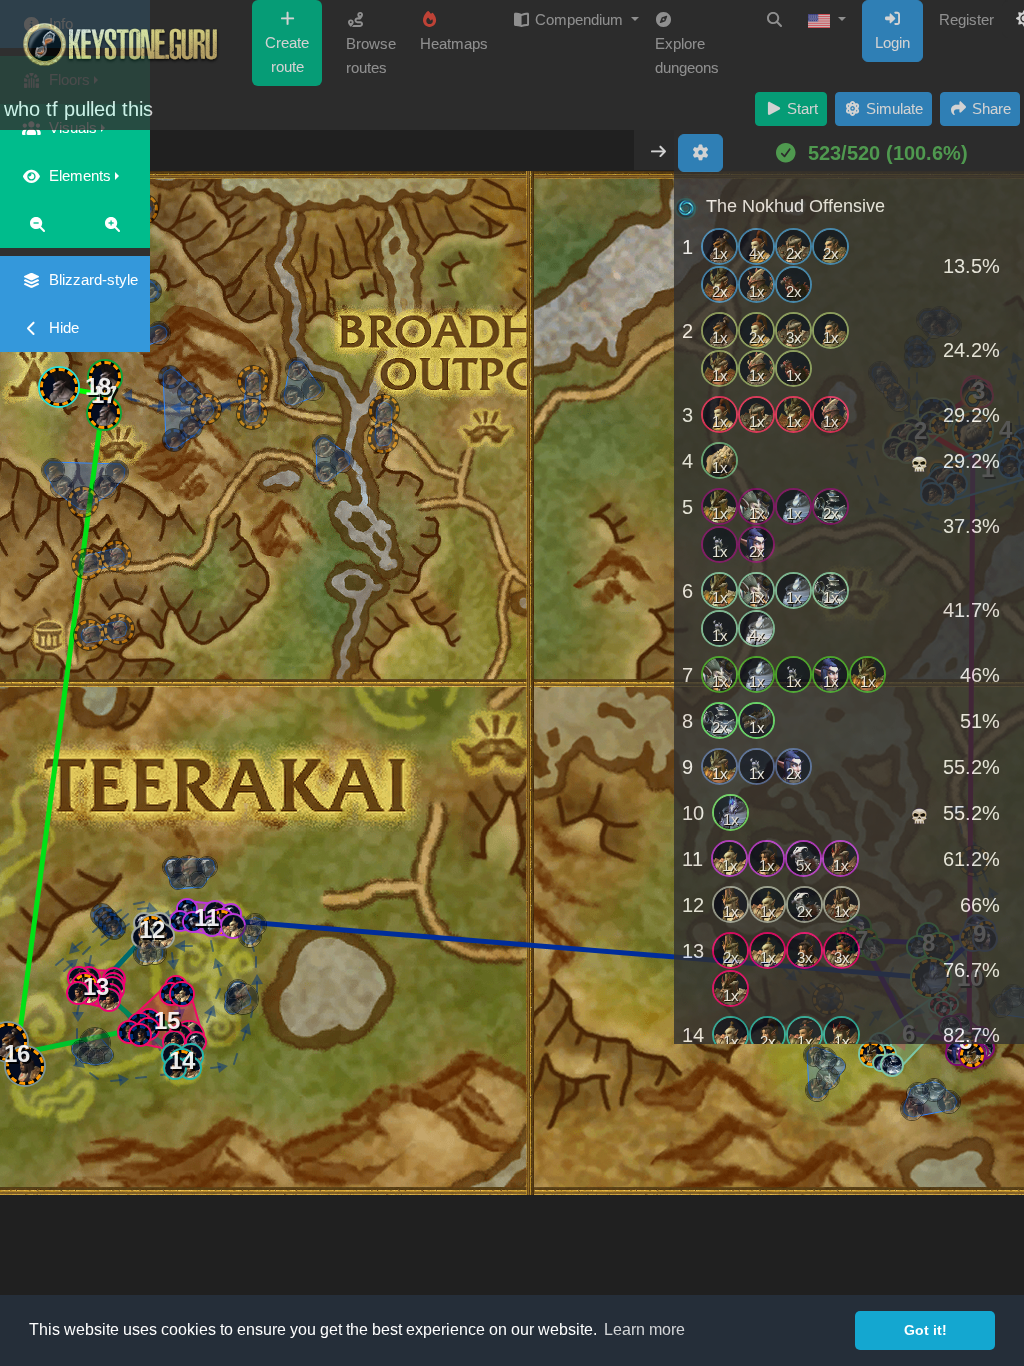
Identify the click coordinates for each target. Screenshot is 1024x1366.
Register (966, 19)
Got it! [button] (925, 1330)
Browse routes (371, 55)
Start (800, 108)
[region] (849, 614)
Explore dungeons (687, 55)
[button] (827, 20)
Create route (287, 54)
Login (892, 42)
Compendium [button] (579, 19)
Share (989, 108)
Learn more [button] (644, 1329)
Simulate (892, 108)
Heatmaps (454, 43)
